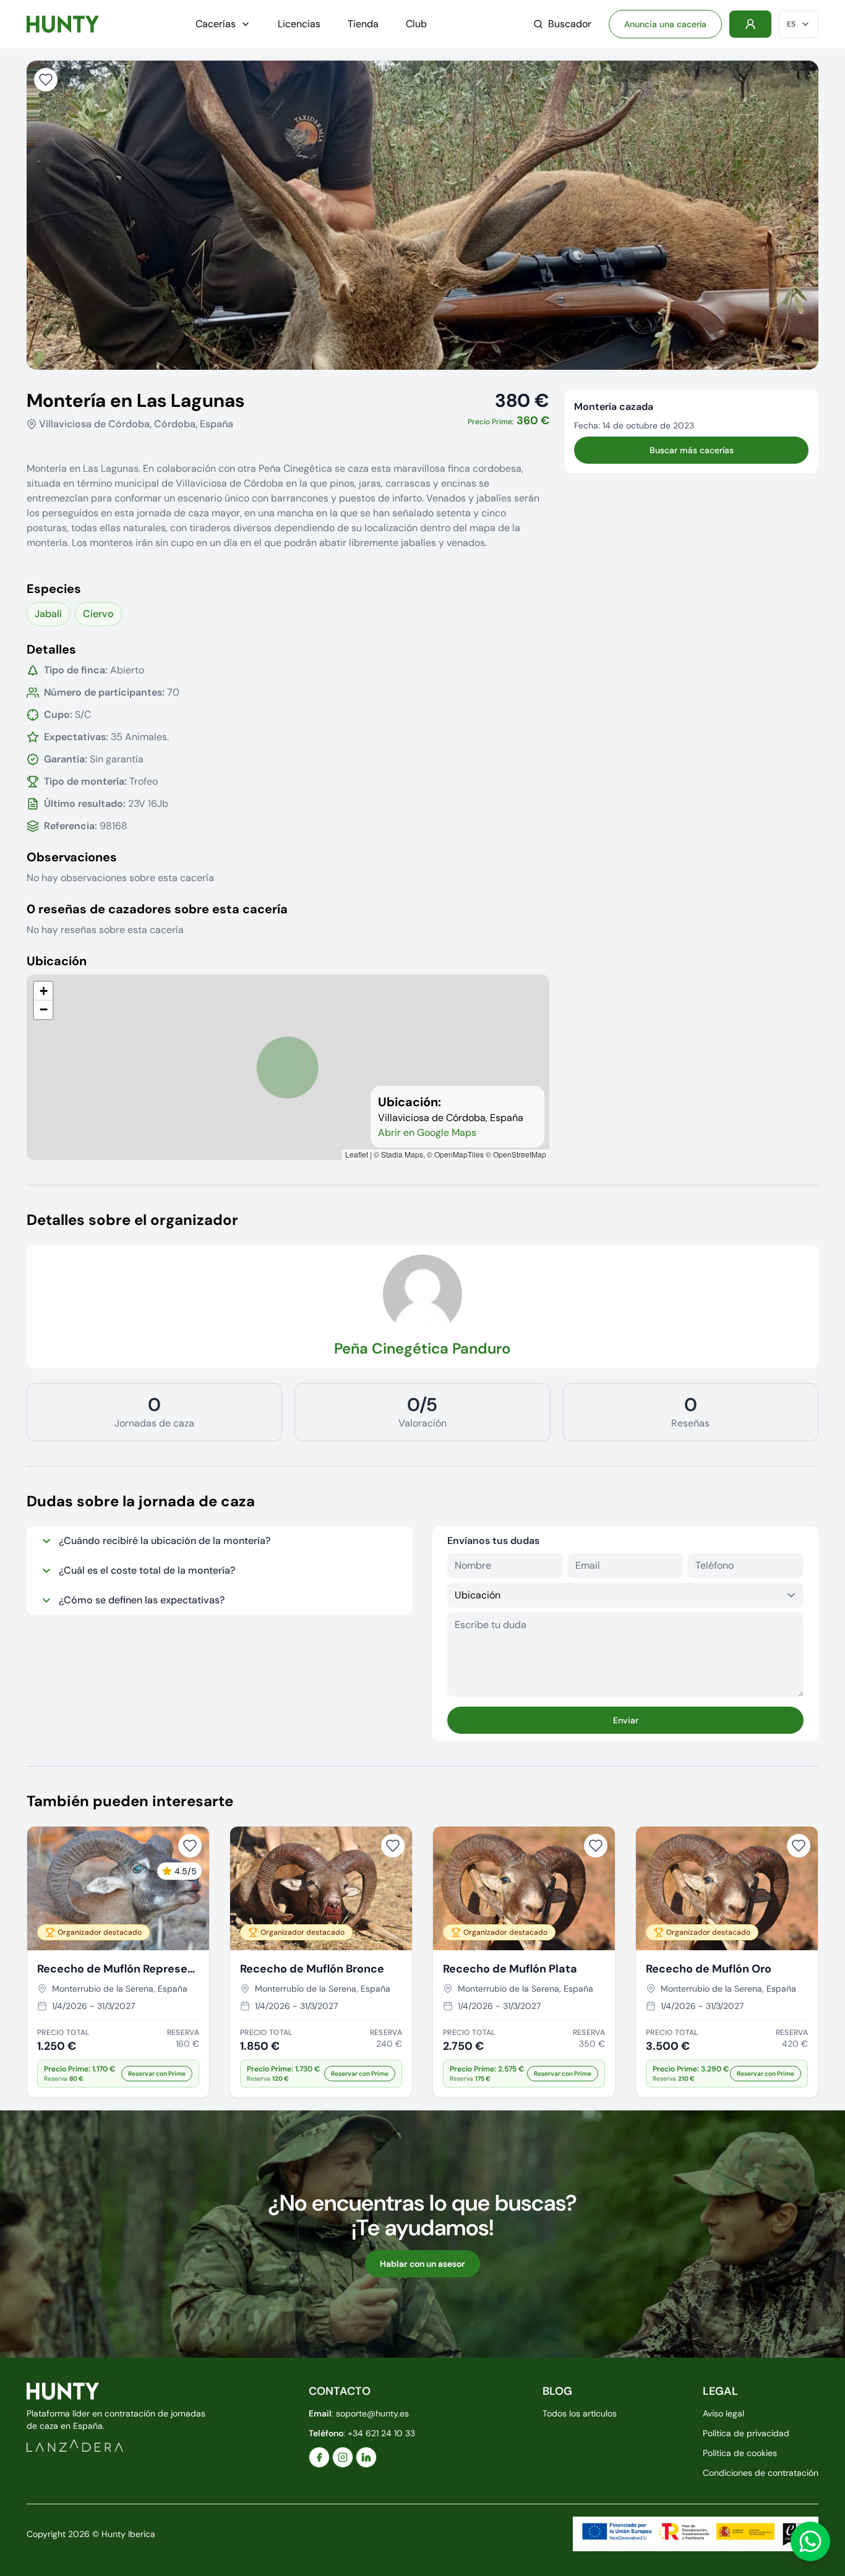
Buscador (570, 24)
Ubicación (57, 961)
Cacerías (216, 24)
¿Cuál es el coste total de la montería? (147, 1570)
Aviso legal (723, 2413)
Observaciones (72, 857)
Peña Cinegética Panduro (422, 1348)
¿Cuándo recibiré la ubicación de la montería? (165, 1541)
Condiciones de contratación (761, 2473)
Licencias (299, 24)
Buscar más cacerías (692, 450)
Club (416, 24)
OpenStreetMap (520, 1154)
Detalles (51, 649)
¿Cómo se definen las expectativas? (142, 1600)
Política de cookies (740, 2453)
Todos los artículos (580, 2413)
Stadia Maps (402, 1154)
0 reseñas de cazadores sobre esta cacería (157, 909)
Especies (54, 589)
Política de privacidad (746, 2433)
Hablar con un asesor (422, 2264)
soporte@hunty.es (372, 2413)
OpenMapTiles (459, 1154)
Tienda (363, 24)
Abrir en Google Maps (427, 1132)
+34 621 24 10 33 (381, 2433)
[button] (43, 991)
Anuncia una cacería (665, 24)
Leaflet (357, 1154)
